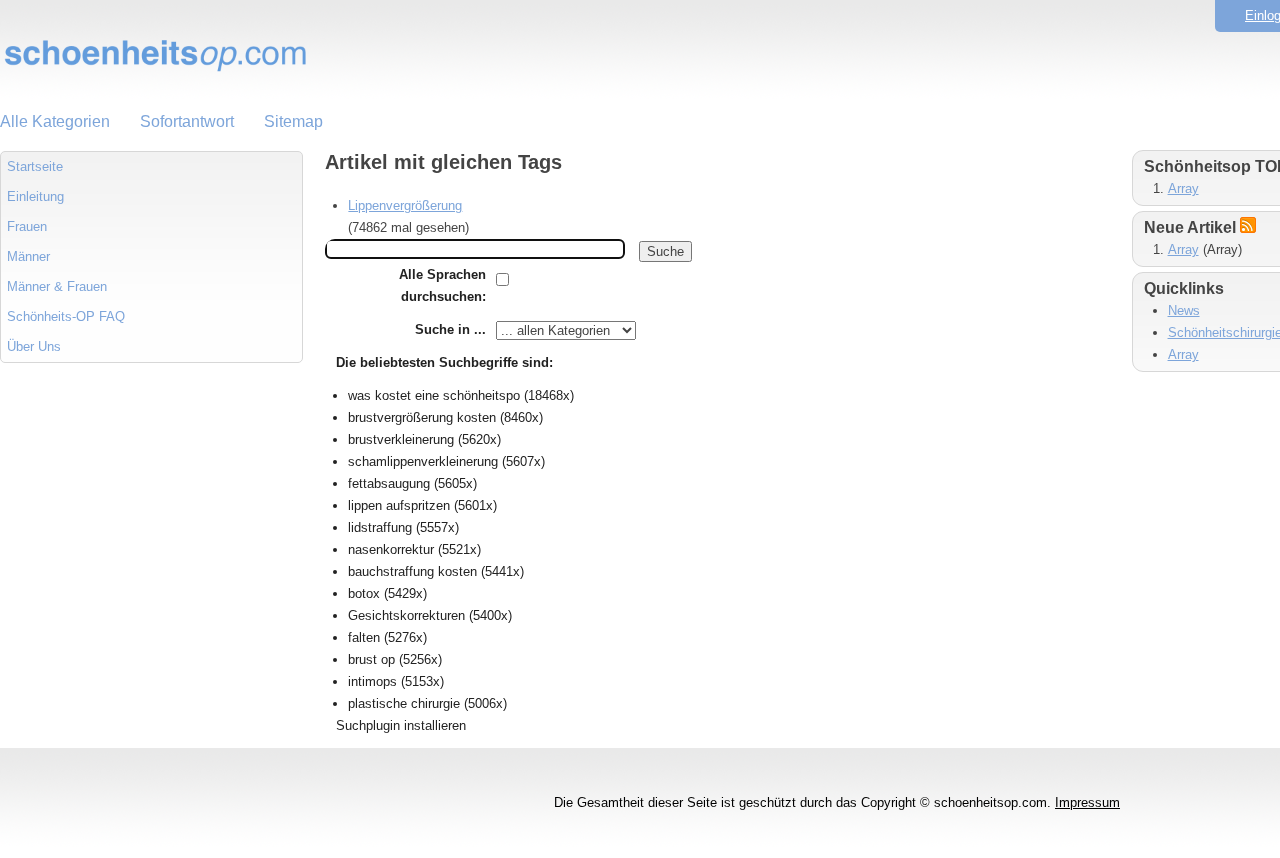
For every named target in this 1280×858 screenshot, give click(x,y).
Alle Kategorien (55, 121)
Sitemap (293, 121)
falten (364, 637)
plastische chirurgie (404, 703)
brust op (371, 659)
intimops (372, 681)
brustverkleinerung (401, 439)
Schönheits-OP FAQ (66, 316)
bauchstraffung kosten (412, 571)
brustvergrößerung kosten (422, 417)
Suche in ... (450, 329)
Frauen (27, 226)
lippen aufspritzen (399, 505)
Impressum (1087, 802)
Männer (28, 256)
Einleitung (35, 196)
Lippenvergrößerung (405, 205)
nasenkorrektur (391, 549)
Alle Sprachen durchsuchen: (442, 285)
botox (364, 593)
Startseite (35, 166)
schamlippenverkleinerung (423, 461)
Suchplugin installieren (401, 725)
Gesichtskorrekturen (406, 615)
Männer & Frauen (57, 286)
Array (1183, 188)
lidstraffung (380, 527)
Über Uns (34, 346)
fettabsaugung (389, 483)
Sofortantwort (187, 121)
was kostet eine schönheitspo (434, 395)
